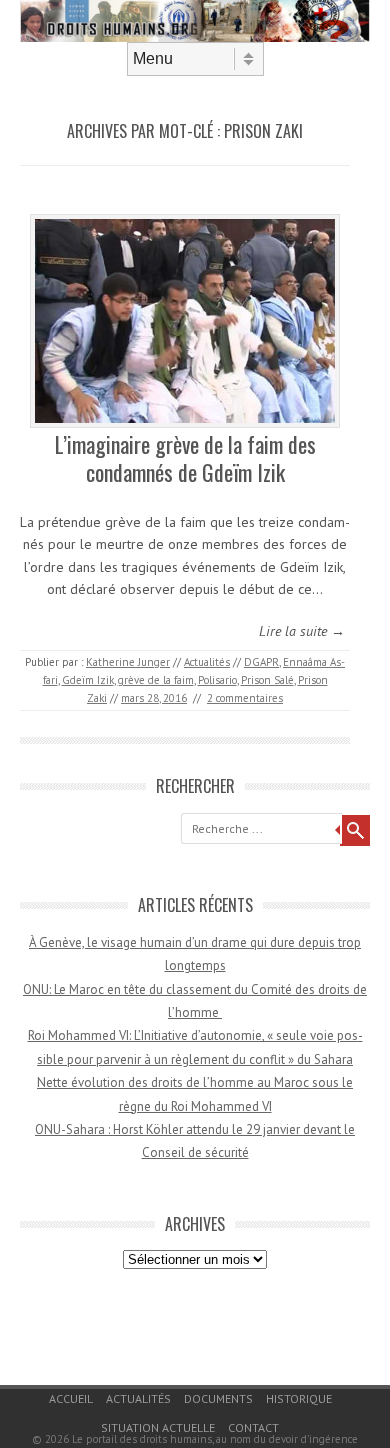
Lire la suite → (302, 631)
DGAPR (261, 662)
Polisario (217, 680)
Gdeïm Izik (88, 680)
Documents (218, 1398)
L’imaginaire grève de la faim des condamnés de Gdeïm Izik (185, 458)
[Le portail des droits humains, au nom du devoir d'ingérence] (195, 37)
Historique (299, 1398)
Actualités (207, 662)
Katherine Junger (128, 662)
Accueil (71, 1398)
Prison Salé (267, 680)
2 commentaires (245, 698)
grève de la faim (156, 680)
